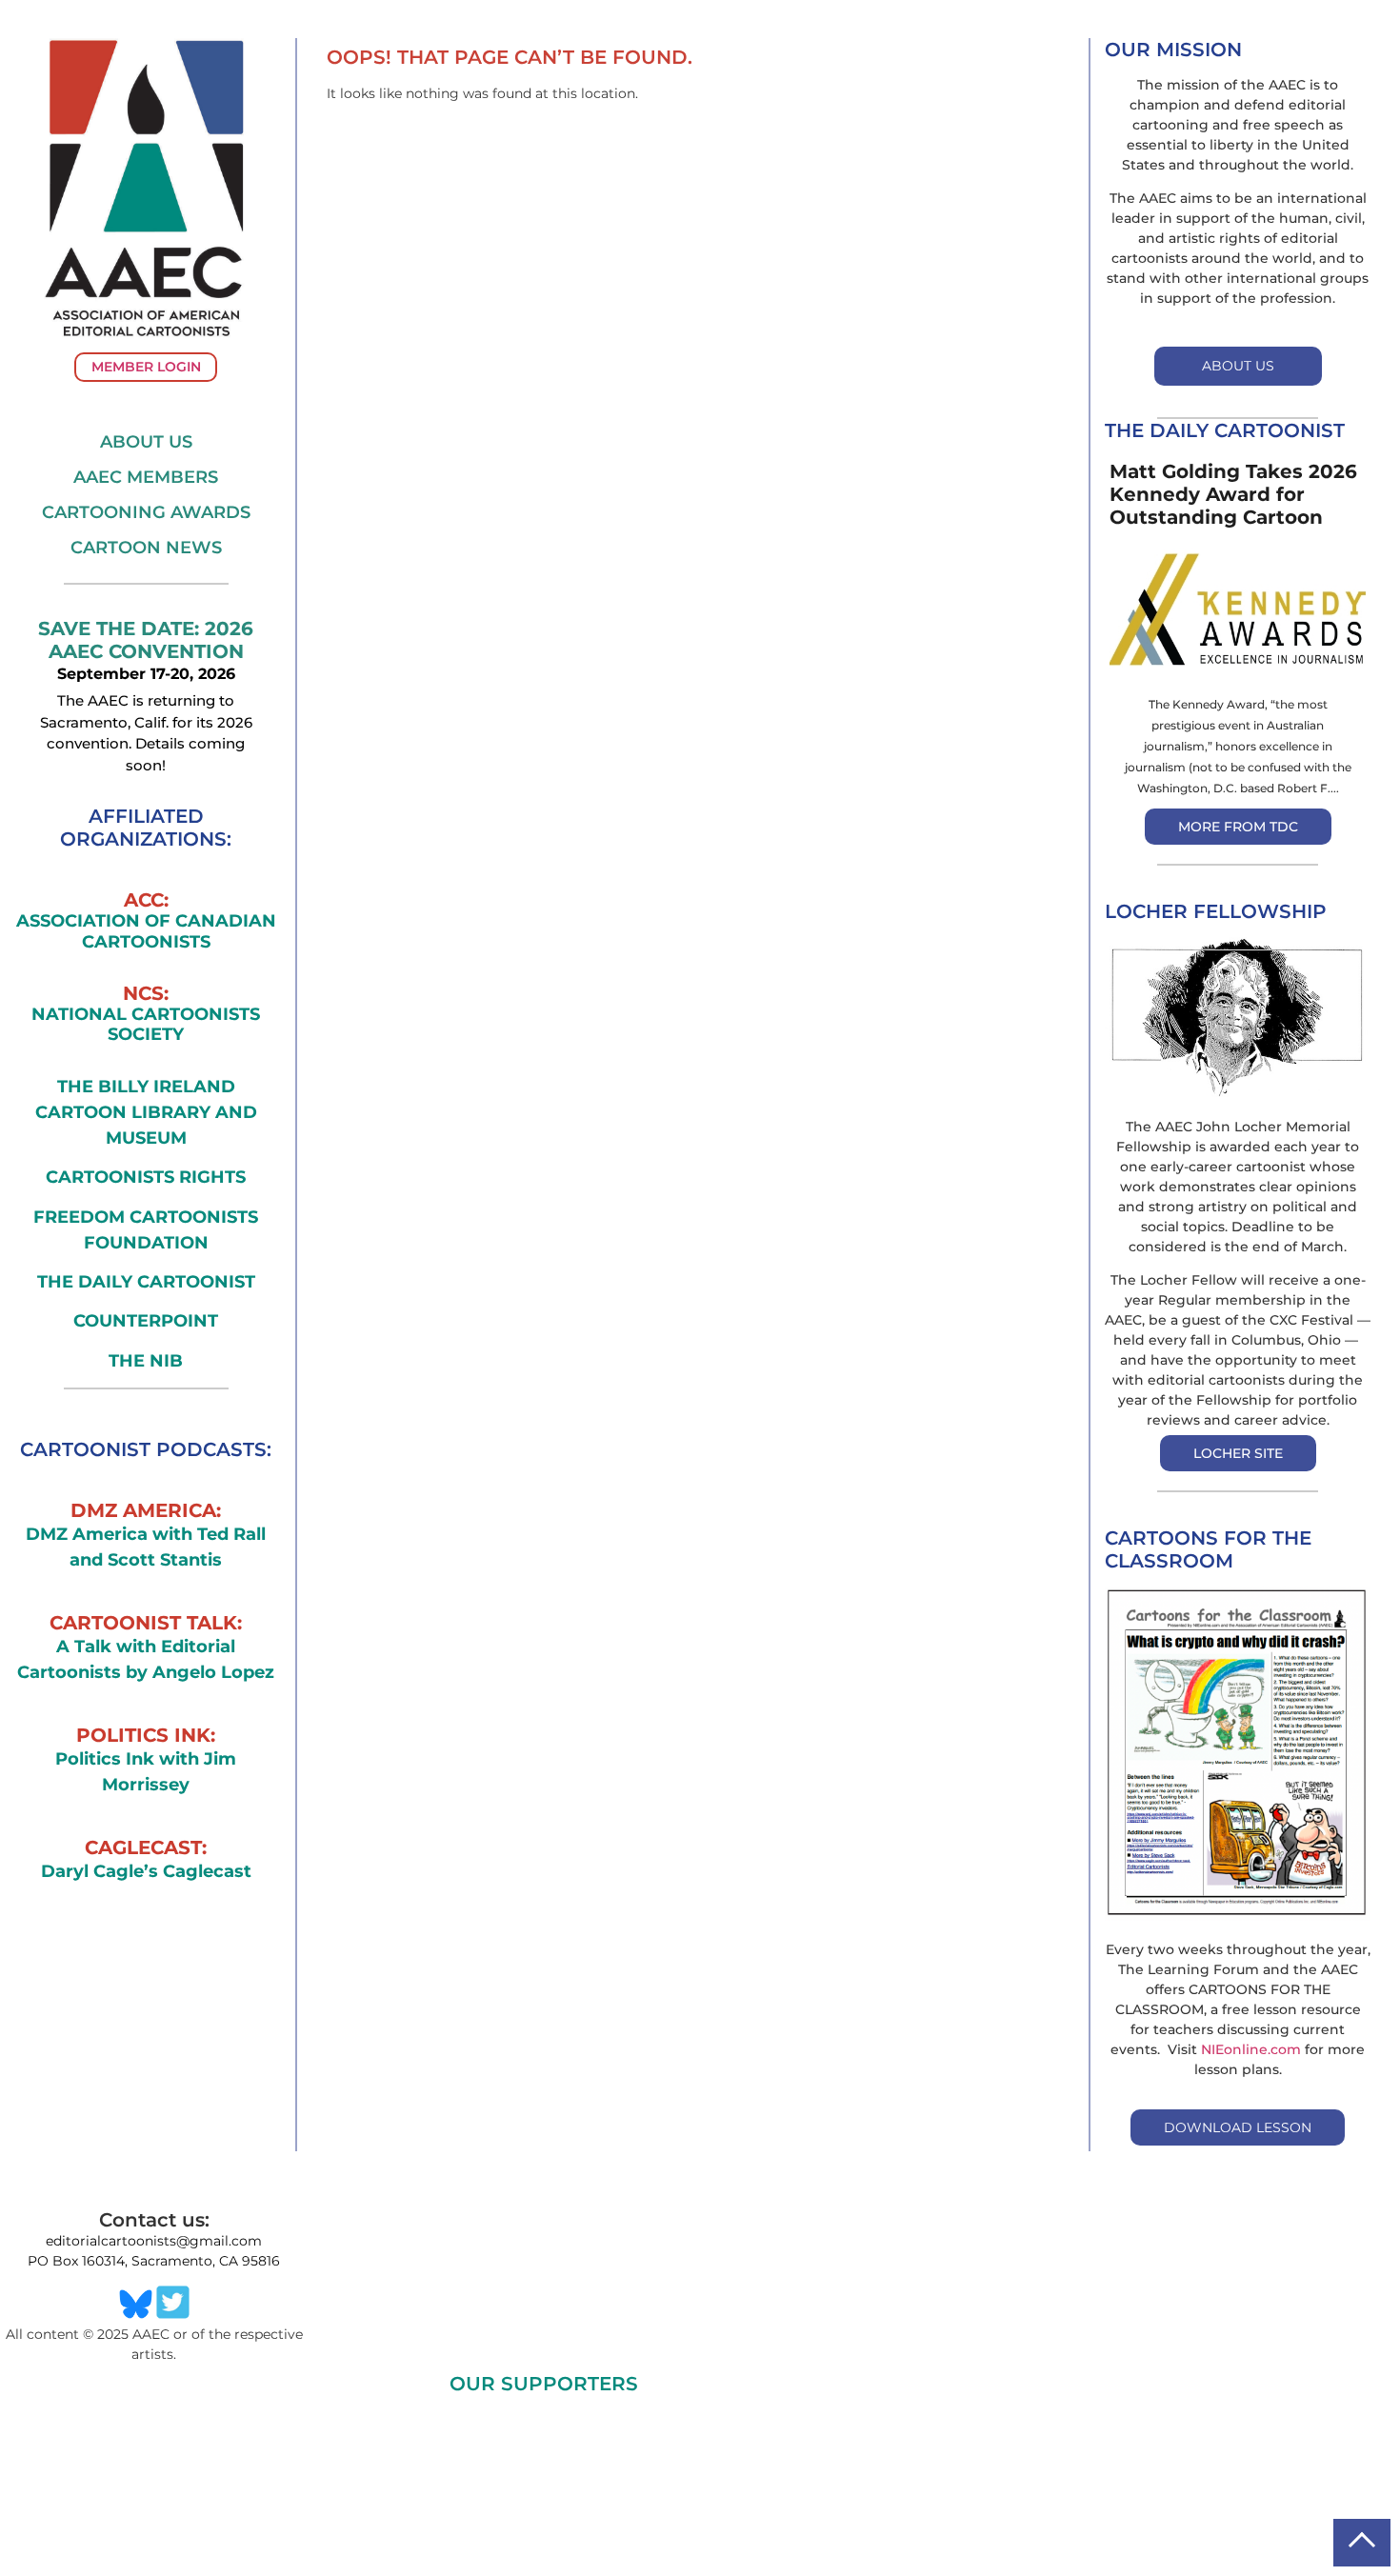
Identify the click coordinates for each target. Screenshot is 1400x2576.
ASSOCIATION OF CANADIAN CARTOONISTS (146, 932)
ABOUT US (1238, 366)
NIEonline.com (1251, 2049)
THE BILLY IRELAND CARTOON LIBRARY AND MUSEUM (146, 1112)
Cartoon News (146, 548)
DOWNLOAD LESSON (1238, 2127)
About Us (146, 442)
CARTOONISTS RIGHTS (146, 1177)
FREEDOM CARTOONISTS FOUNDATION (146, 1230)
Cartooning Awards (146, 512)
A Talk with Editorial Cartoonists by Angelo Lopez (146, 1659)
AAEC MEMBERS (146, 477)
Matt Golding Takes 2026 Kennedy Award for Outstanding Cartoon (1233, 494)
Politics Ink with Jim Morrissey (146, 1772)
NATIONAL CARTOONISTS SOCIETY (146, 1025)
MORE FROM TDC (1238, 827)
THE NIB (146, 1361)
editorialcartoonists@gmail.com (154, 2241)
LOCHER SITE (1238, 1453)
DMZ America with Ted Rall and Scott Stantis (146, 1547)
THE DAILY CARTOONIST (146, 1282)
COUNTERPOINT (146, 1321)
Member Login (146, 367)
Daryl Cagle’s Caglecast (146, 1871)
